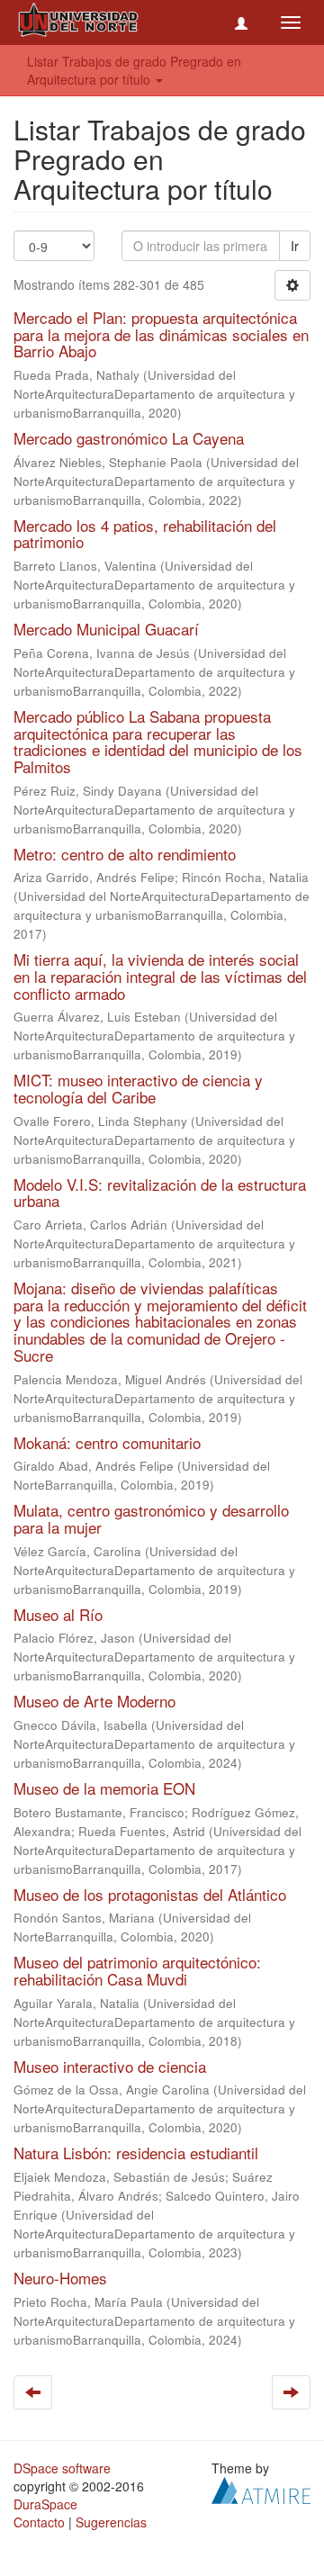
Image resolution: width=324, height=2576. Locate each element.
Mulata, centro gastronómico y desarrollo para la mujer (151, 1518)
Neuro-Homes (60, 2278)
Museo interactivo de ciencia (110, 2066)
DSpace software (62, 2468)
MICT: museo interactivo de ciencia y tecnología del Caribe (138, 1088)
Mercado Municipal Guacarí (106, 629)
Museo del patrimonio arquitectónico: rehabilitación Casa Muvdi (137, 1970)
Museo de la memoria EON (104, 1788)
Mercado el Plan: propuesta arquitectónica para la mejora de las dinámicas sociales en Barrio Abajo (161, 334)
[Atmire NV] (261, 2488)
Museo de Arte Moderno (94, 1701)
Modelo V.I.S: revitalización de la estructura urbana (160, 1193)
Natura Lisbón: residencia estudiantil (136, 2153)
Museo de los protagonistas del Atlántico (150, 1894)
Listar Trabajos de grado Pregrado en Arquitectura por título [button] (134, 70)
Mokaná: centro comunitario (107, 1442)
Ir (295, 246)
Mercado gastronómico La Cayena (129, 438)
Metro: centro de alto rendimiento (125, 854)
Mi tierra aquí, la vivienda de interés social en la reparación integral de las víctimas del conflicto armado (160, 976)
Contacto (39, 2522)
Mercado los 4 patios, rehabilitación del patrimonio (145, 534)
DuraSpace (45, 2504)
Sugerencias (111, 2522)
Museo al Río (58, 1614)
